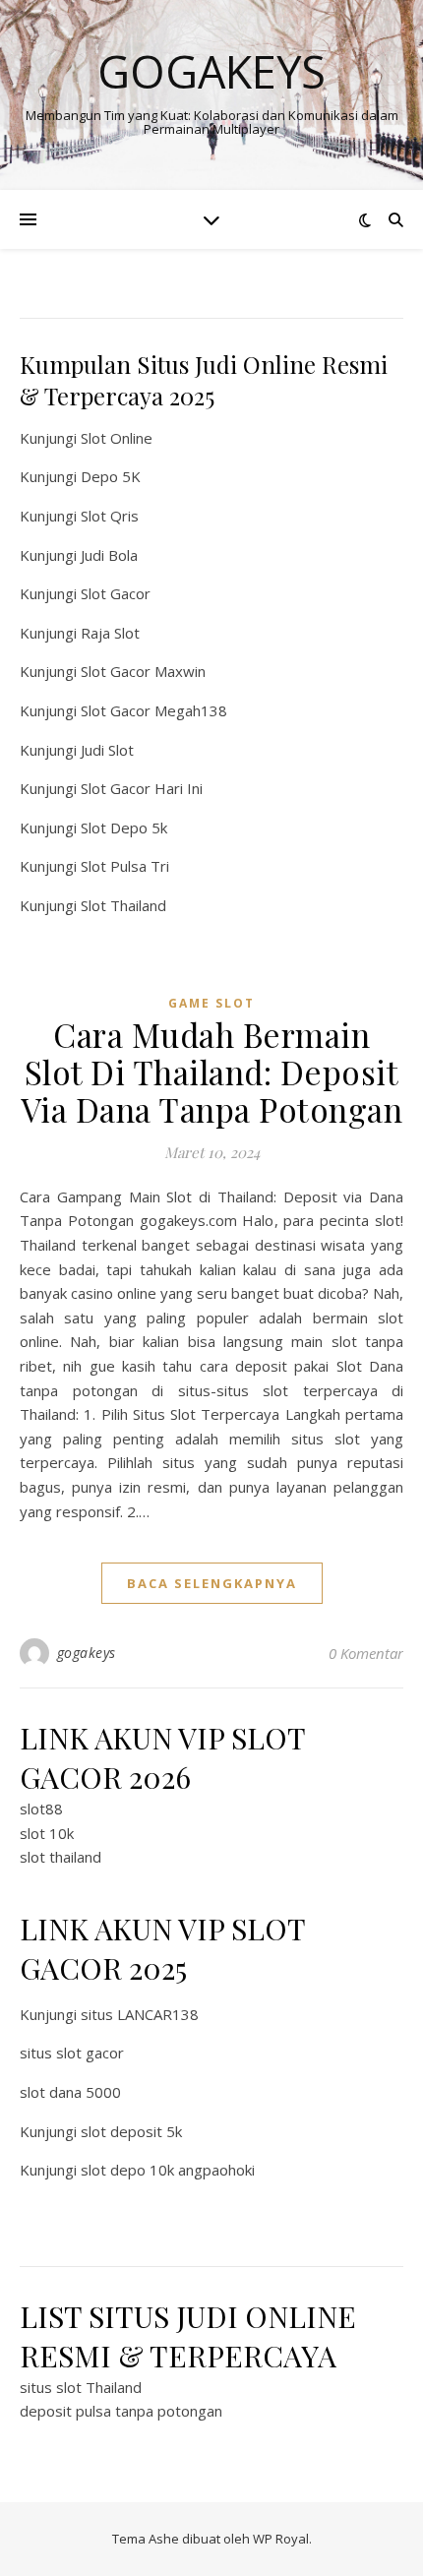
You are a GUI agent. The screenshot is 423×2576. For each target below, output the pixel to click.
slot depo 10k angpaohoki (168, 2170)
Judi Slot (107, 750)
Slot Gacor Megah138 (154, 710)
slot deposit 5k (131, 2131)
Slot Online (117, 438)
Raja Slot (110, 633)
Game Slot (211, 1003)
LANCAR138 (158, 2014)
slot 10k (47, 1833)
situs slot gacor (72, 2053)
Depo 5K (111, 476)
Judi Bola (109, 555)
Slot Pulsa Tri (125, 866)
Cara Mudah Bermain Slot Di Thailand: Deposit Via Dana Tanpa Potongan (212, 1072)
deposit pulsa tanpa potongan (121, 2411)
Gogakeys (211, 71)
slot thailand (60, 1857)
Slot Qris (110, 516)
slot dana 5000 (70, 2092)
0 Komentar (366, 1653)
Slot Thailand (123, 905)
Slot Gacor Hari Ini (142, 788)
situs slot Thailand (81, 2387)
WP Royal (281, 2539)
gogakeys (87, 1653)
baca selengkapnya (212, 1583)
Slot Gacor (116, 593)
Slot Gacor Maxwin (143, 671)
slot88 (41, 1809)
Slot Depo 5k (124, 828)
